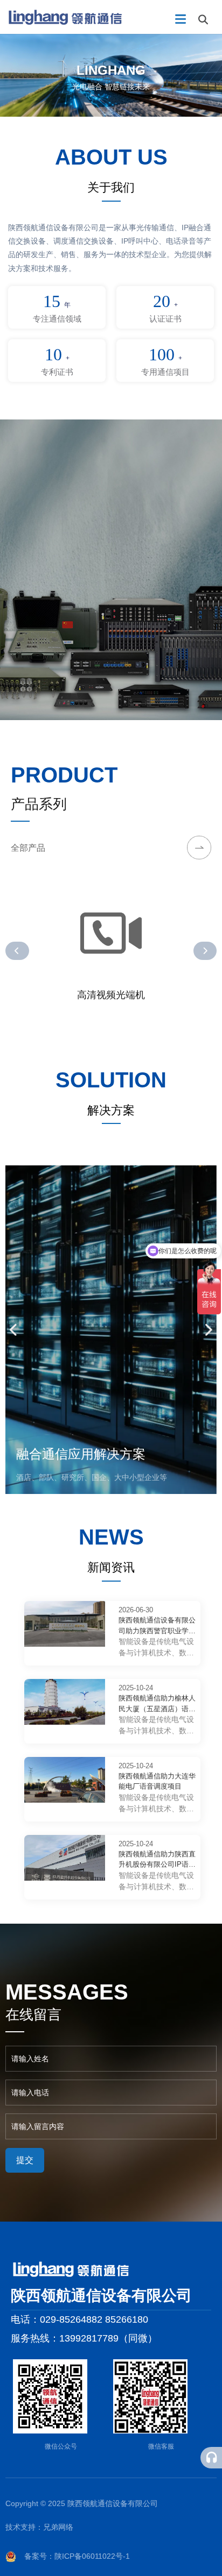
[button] (17, 951)
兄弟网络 (58, 2527)
